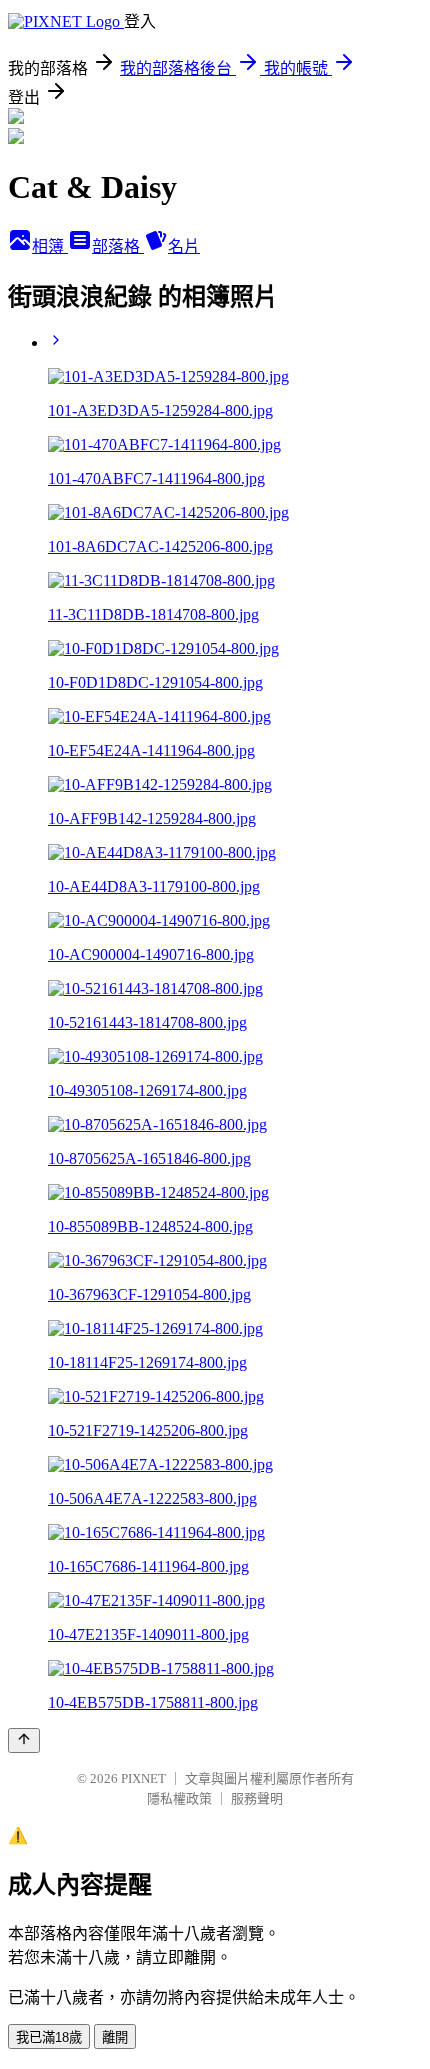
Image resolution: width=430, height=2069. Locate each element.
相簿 (50, 246)
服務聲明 (257, 1798)
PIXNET (143, 1778)
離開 (115, 2037)
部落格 (118, 246)
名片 (184, 246)
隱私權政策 (179, 1798)
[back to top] (24, 1740)
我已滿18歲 (49, 2037)
